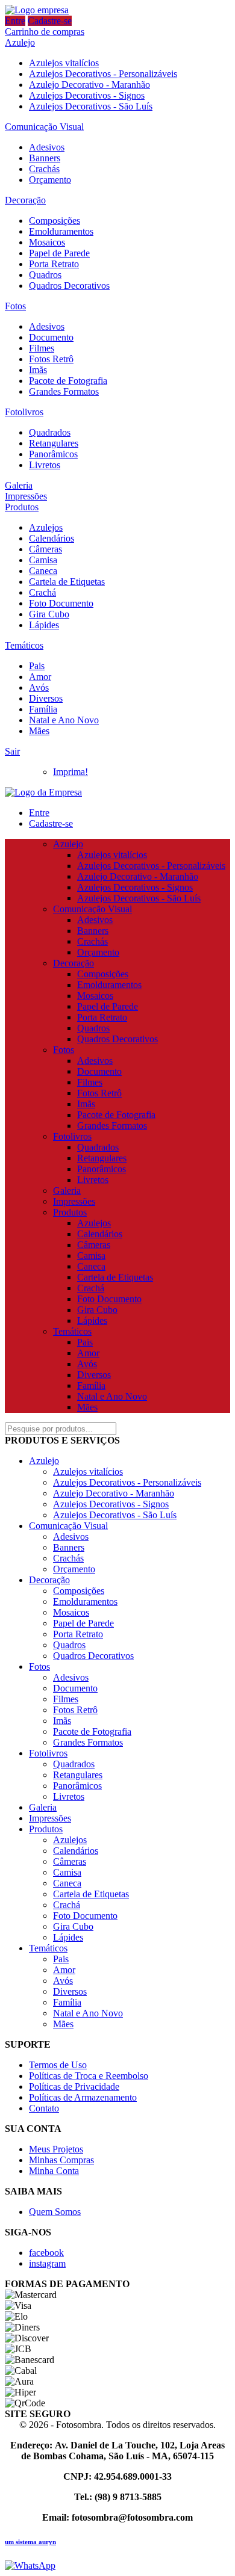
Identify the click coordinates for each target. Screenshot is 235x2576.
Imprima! (70, 772)
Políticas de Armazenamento (83, 2097)
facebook (46, 2253)
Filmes (42, 348)
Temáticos (24, 645)
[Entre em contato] (30, 2565)
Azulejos (46, 527)
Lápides (44, 625)
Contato (44, 2108)
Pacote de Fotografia (68, 381)
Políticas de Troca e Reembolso (89, 2076)
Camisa (43, 560)
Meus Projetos (56, 2149)
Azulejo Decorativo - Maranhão (89, 85)
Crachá (42, 592)
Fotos (15, 306)
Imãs (38, 370)
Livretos (45, 465)
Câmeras (45, 549)
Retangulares (54, 443)
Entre (15, 21)
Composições (55, 221)
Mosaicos (47, 242)
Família (43, 709)
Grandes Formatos (64, 391)
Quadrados (50, 432)
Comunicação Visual (44, 127)
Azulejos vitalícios (64, 63)
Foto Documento (61, 603)
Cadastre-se (50, 21)
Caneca (43, 571)
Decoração (25, 200)
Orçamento (50, 180)
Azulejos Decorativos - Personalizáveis (103, 74)
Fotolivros (24, 412)
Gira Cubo (49, 614)
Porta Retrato (54, 264)
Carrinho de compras (45, 32)
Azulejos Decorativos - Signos (87, 95)
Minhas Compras (61, 2160)
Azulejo (20, 42)
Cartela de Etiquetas (67, 582)
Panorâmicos (53, 454)
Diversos (46, 698)
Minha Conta (54, 2171)
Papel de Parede (59, 253)
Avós (39, 687)
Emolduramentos (61, 231)
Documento (51, 337)
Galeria (19, 485)
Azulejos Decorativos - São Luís (91, 106)
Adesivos (47, 147)
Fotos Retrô (51, 359)
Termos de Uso (58, 2065)
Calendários (52, 538)
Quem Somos (55, 2212)
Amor (40, 677)
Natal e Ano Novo (64, 720)
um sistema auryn (30, 2542)
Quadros (45, 275)
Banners (45, 158)
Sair (12, 751)
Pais (37, 666)
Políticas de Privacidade (74, 2086)
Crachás (44, 169)
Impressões (26, 496)
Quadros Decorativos (69, 286)
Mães (39, 731)
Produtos (22, 507)
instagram (47, 2263)
